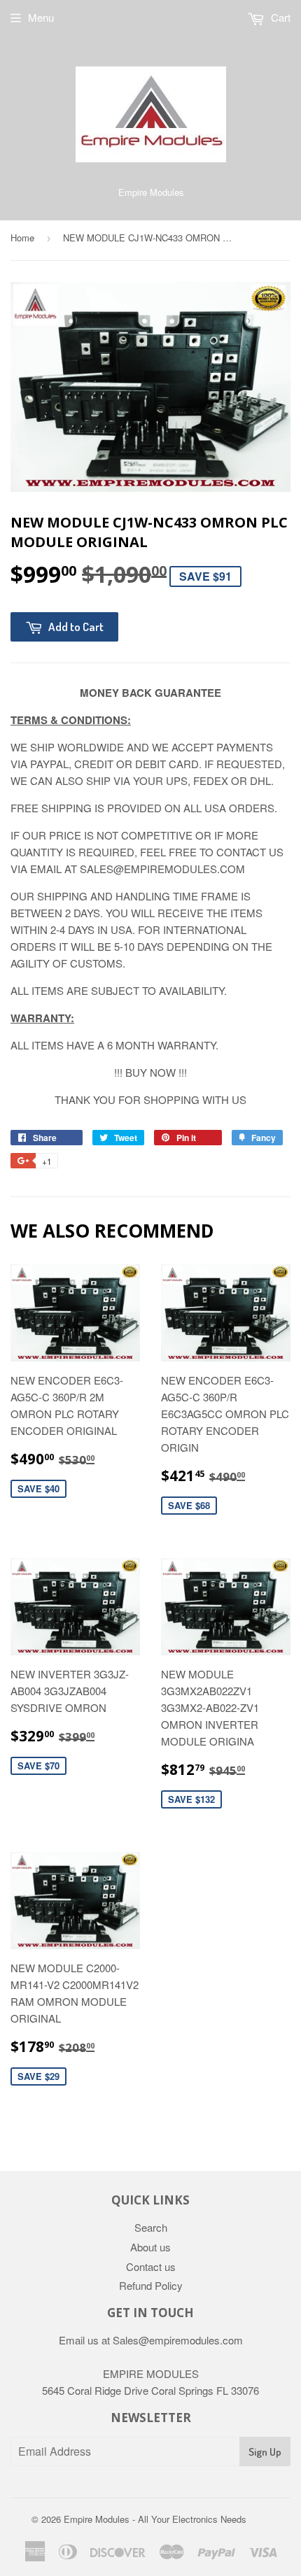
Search (151, 2227)
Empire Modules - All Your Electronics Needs (155, 2519)
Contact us (151, 2266)
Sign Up (265, 2452)
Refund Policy (151, 2285)
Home (22, 238)
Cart (279, 17)
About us (150, 2247)
